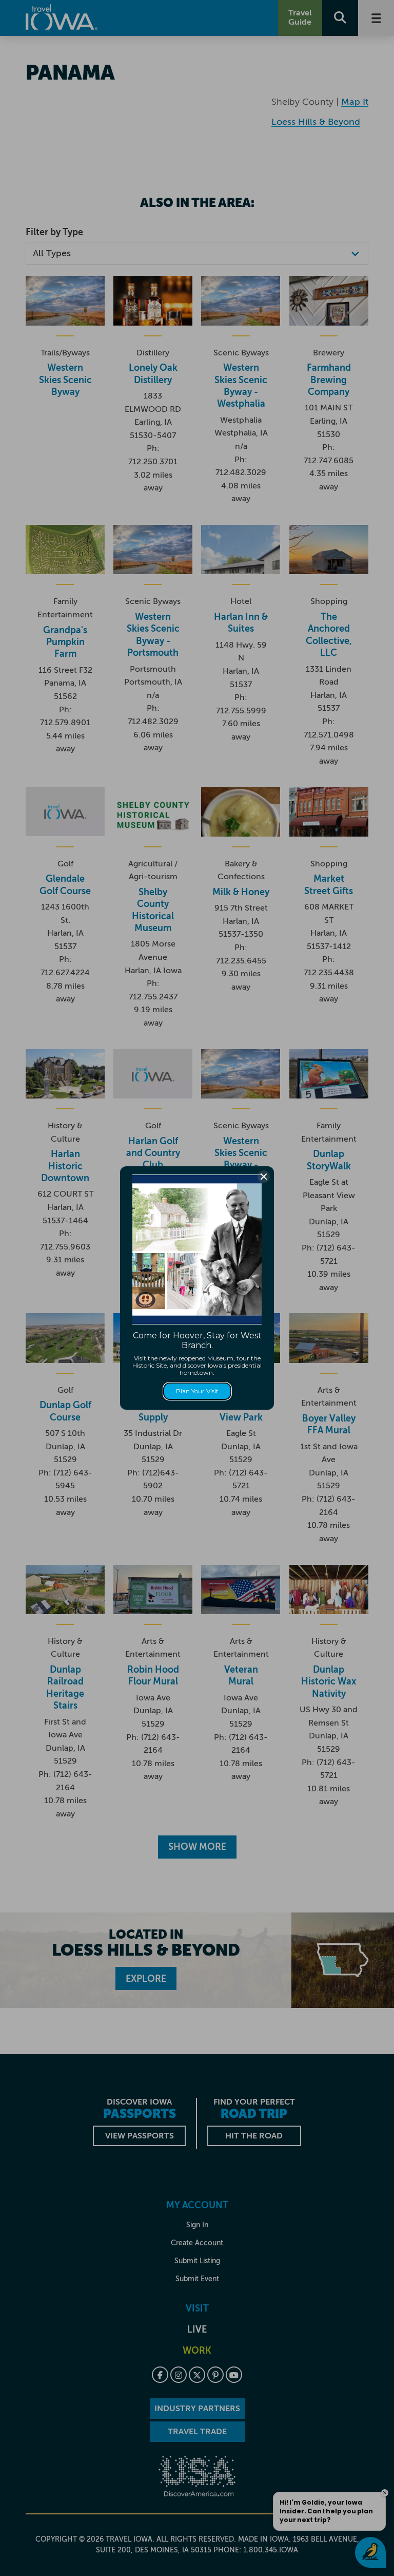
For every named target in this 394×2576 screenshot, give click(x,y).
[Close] (264, 1177)
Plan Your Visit (197, 1391)
